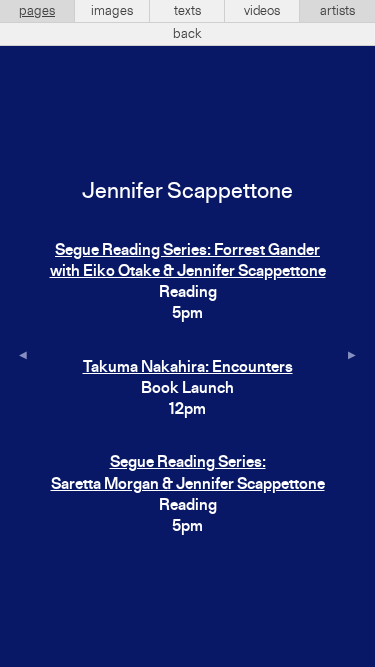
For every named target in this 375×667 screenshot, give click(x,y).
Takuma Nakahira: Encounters (188, 368)
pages (37, 11)
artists (337, 11)
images (112, 11)
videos (262, 11)
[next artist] (352, 356)
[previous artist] (23, 356)
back (187, 34)
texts (187, 11)
